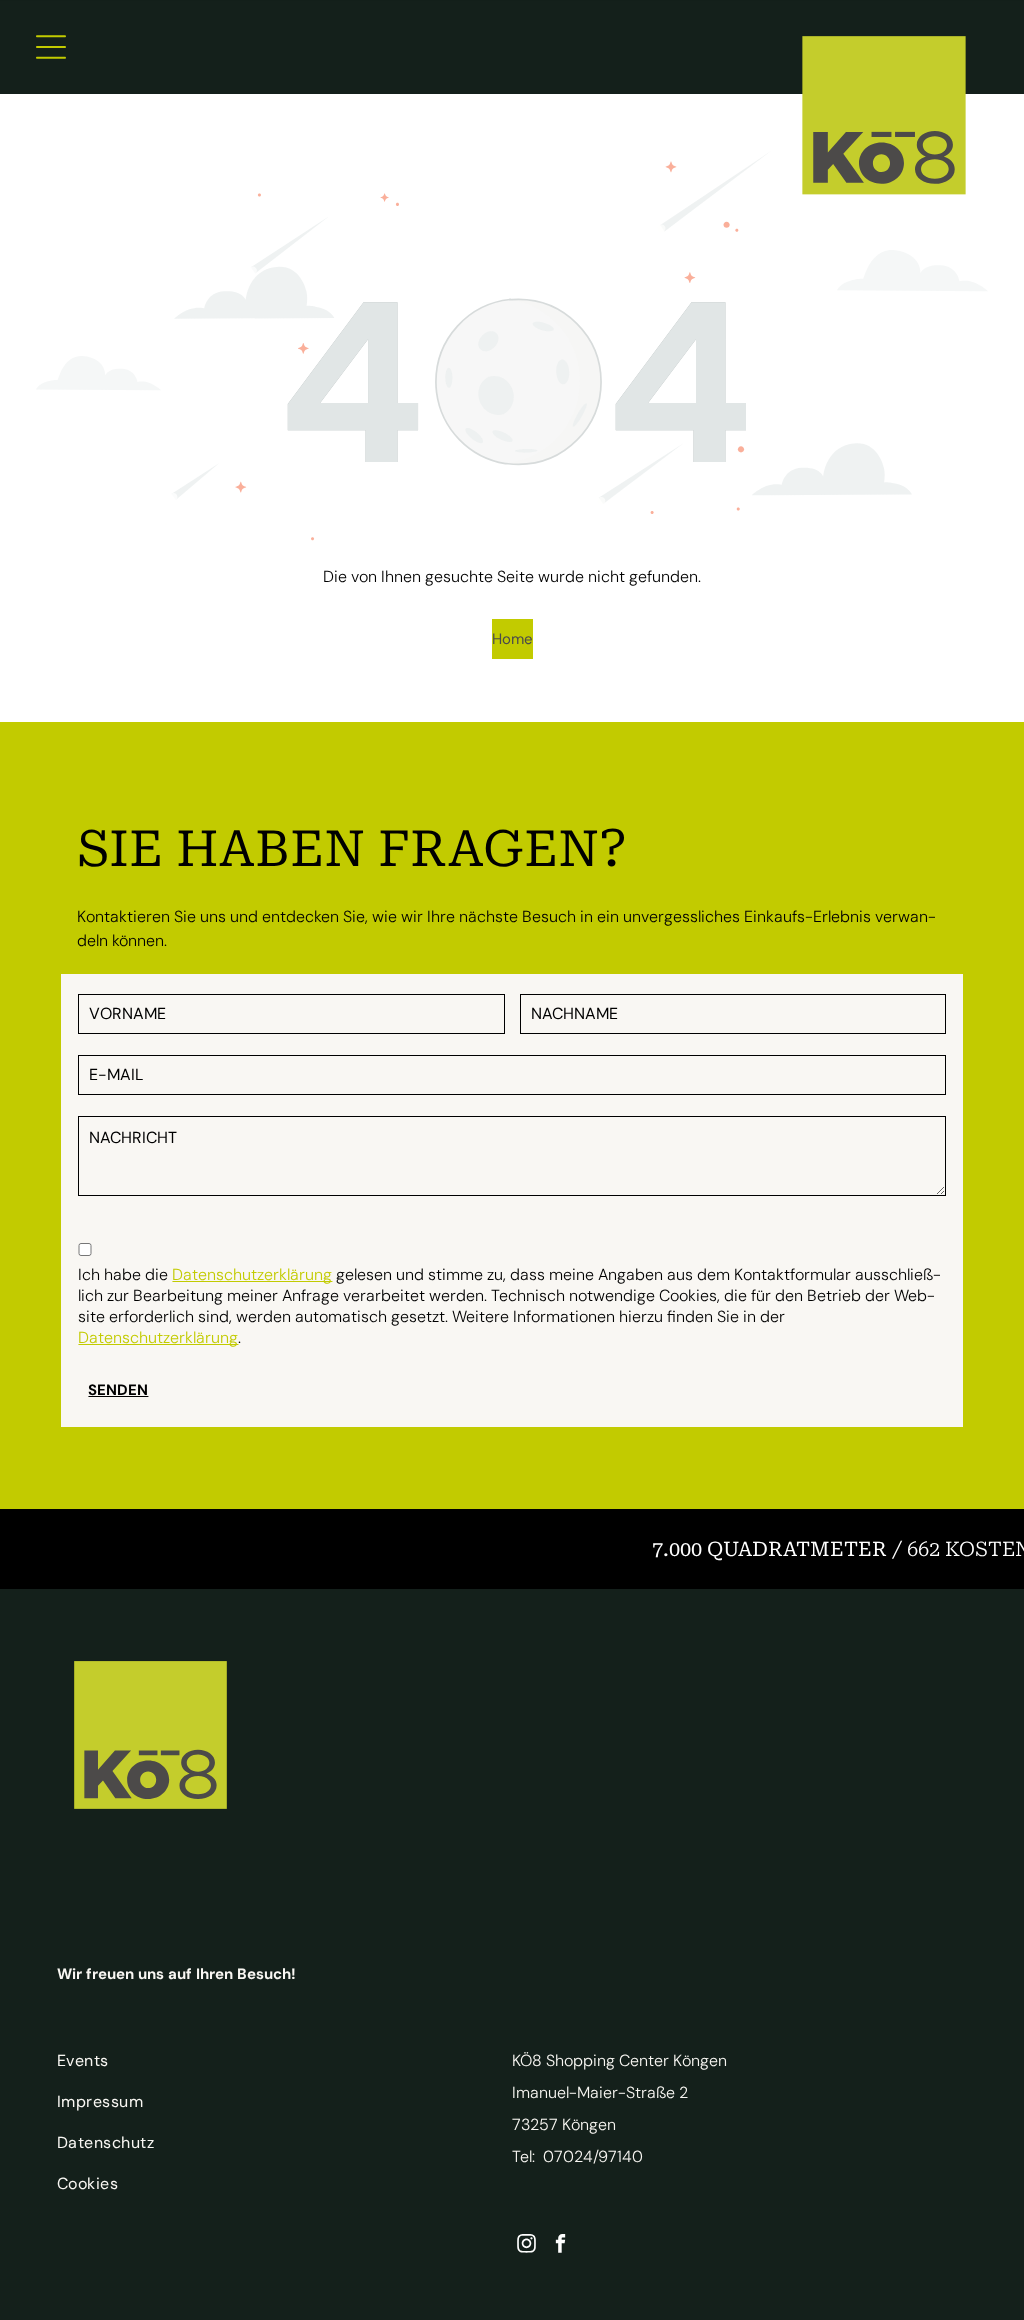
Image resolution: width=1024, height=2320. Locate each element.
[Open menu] (51, 47)
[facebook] (560, 2246)
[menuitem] (266, 2065)
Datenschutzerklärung (252, 1274)
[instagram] (526, 2246)
